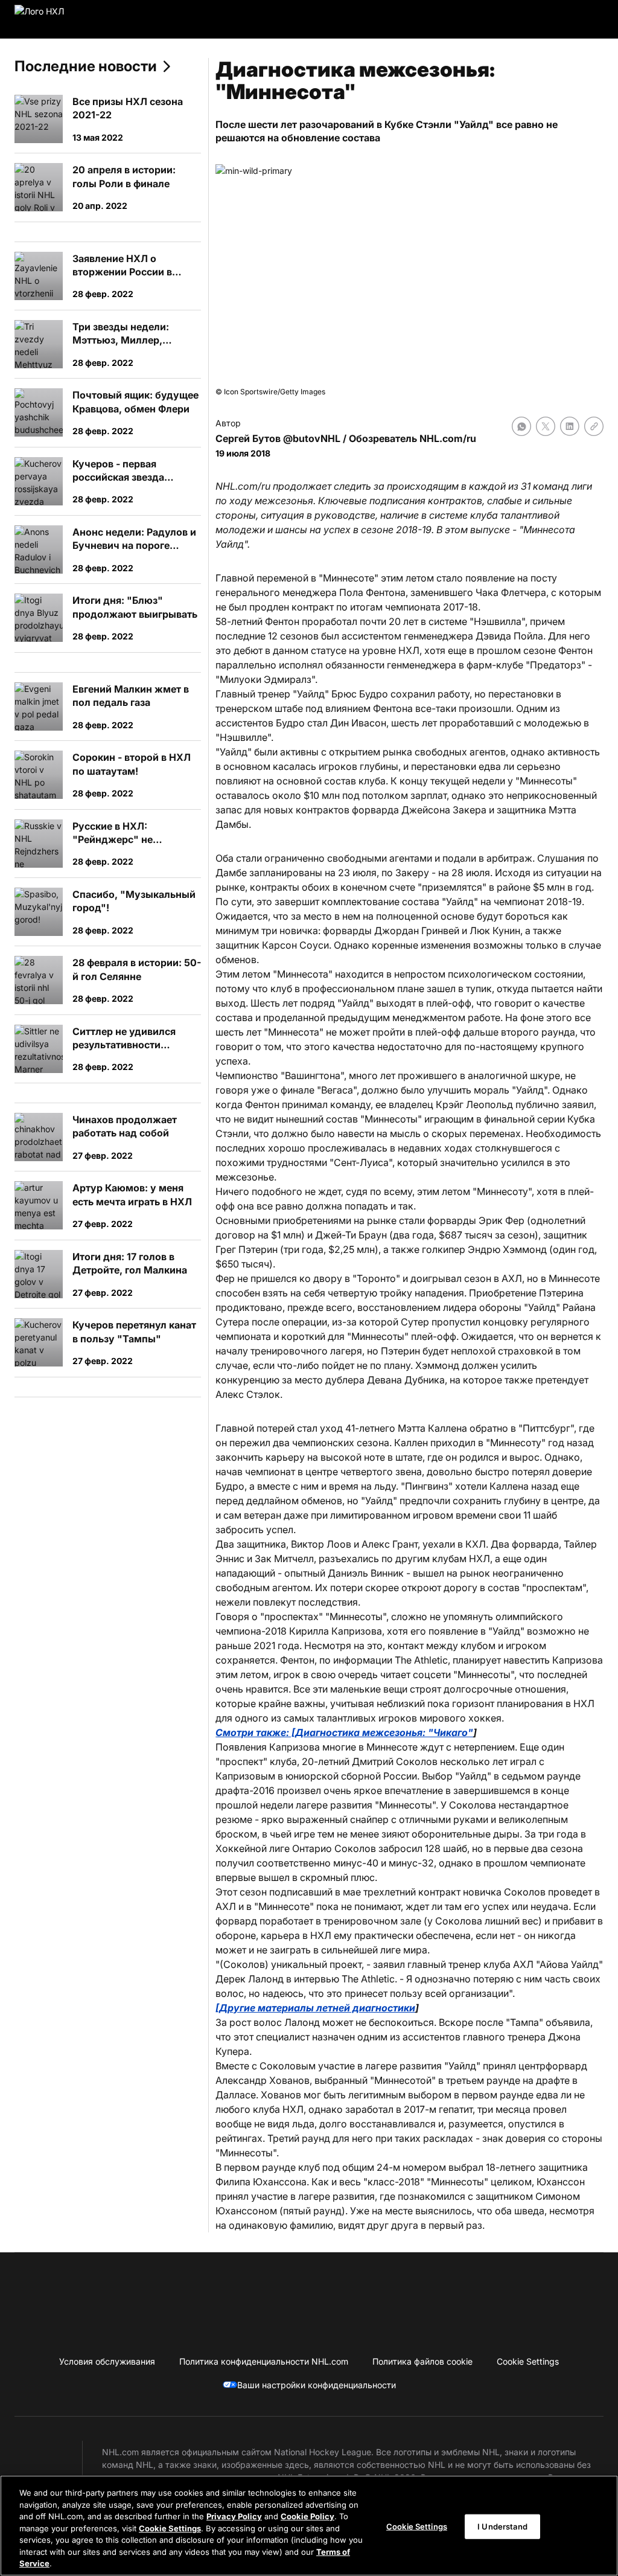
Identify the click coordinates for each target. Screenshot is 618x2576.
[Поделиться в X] (546, 426)
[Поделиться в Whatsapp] (521, 426)
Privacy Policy (234, 2516)
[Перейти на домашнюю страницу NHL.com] (58, 19)
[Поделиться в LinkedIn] (570, 426)
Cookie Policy (307, 2516)
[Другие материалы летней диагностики (315, 2008)
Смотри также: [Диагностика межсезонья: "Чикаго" (344, 1732)
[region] (309, 2526)
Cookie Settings (170, 2528)
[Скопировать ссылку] (594, 426)
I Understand (502, 2526)
